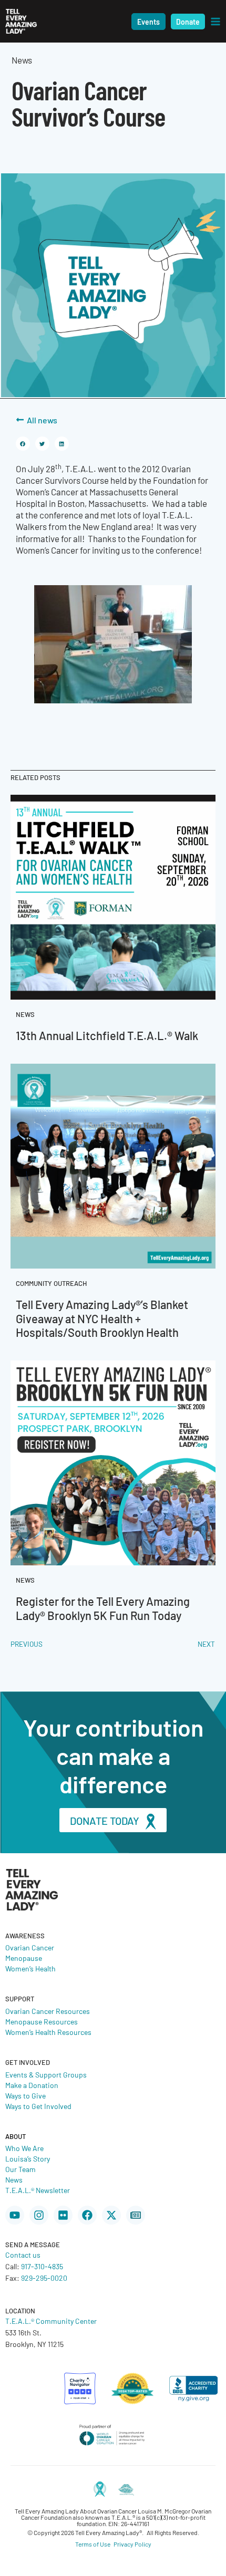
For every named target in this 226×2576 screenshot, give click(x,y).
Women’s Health (30, 1968)
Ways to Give (25, 2095)
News (14, 2179)
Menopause (24, 1958)
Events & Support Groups (46, 2074)
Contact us (23, 2255)
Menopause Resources (42, 2021)
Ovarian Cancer (30, 1947)
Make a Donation (32, 2085)
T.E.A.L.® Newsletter (38, 2190)
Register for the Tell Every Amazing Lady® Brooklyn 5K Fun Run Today (103, 1608)
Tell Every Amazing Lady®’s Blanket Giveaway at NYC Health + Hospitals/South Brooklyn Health (102, 1318)
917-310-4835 (42, 2266)
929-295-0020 (44, 2278)
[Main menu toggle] (215, 22)
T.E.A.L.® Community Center (51, 2321)
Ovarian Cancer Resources (48, 2011)
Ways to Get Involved (38, 2106)
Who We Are (24, 2148)
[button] (148, 22)
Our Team (20, 2169)
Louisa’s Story (28, 2158)
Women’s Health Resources (48, 2032)
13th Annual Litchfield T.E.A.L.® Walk (107, 1035)
